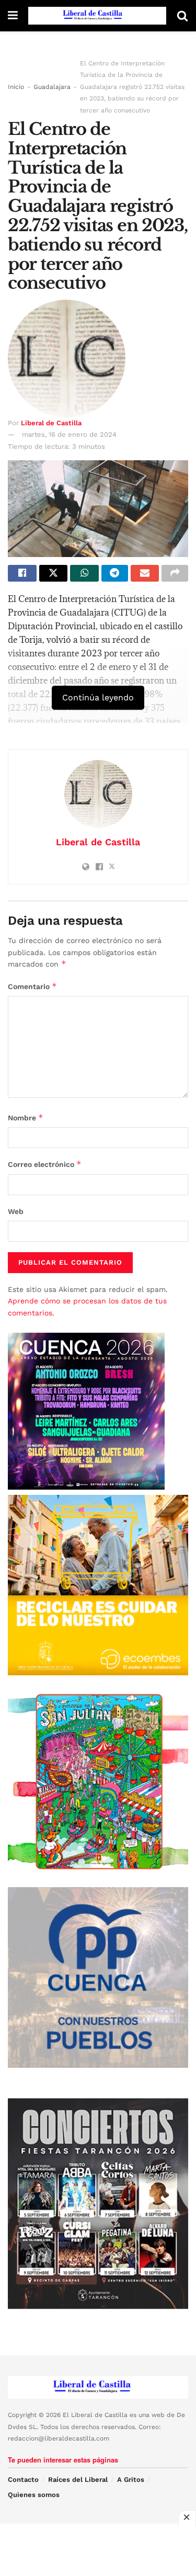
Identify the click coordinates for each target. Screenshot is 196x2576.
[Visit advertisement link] (98, 1585)
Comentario (32, 986)
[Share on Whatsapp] (84, 573)
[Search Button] (182, 16)
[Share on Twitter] (54, 573)
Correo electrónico (45, 1164)
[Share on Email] (145, 573)
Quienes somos (34, 2495)
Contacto (23, 2479)
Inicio (16, 87)
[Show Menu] (13, 16)
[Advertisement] (98, 2550)
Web (16, 1211)
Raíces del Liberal (78, 2479)
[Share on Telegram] (115, 573)
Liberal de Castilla (51, 423)
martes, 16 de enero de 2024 (69, 434)
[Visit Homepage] (97, 16)
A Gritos (131, 2479)
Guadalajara (52, 87)
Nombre (26, 1117)
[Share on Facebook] (22, 573)
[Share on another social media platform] (175, 573)
